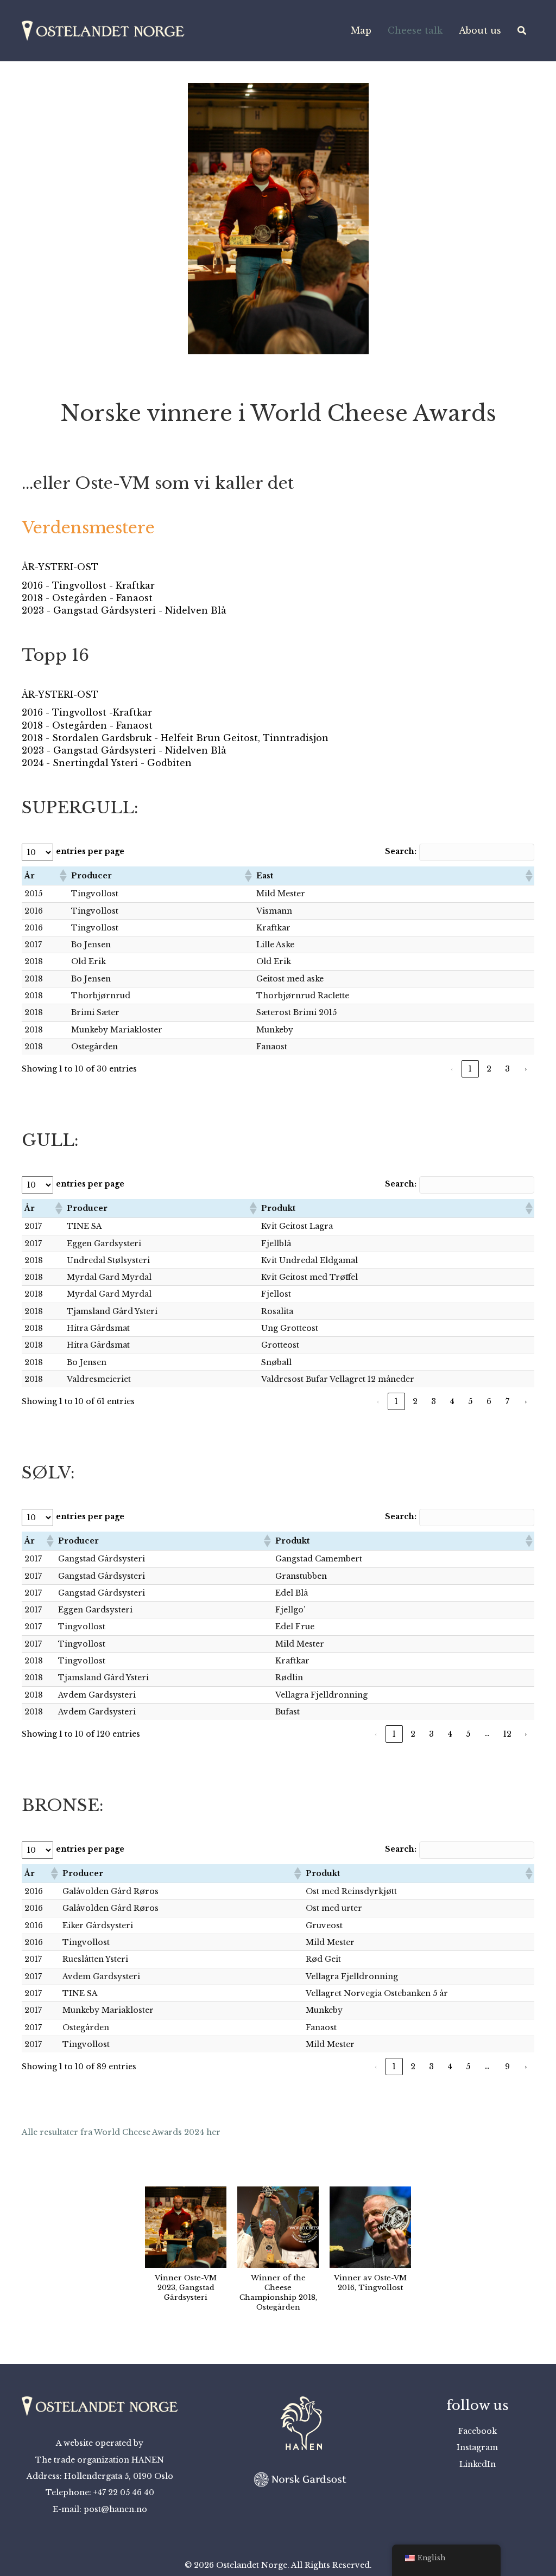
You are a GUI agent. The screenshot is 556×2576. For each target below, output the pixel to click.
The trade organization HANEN (100, 2460)
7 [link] (507, 1401)
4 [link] (452, 1401)
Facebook (478, 2431)
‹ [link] (452, 1069)
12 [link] (507, 1734)
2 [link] (489, 1069)
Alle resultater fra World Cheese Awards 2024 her (121, 2132)
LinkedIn (478, 2464)
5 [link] (470, 1401)
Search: (401, 851)
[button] (38, 234)
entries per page (90, 851)
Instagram (477, 2447)
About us (480, 30)
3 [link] (507, 1069)
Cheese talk (415, 30)
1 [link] (470, 1069)
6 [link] (489, 1401)
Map (361, 30)
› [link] (526, 1069)
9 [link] (507, 2067)
